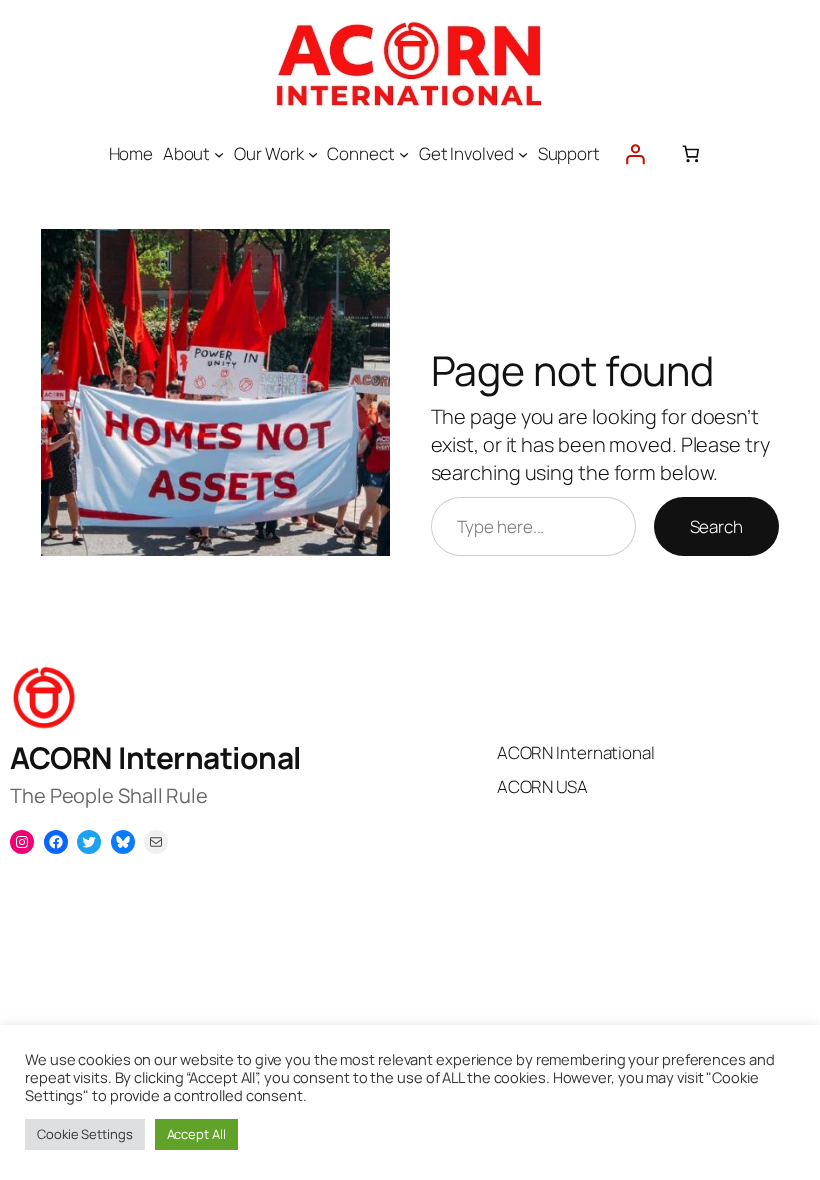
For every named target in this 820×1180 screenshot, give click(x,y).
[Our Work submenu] (313, 153)
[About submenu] (219, 153)
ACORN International (155, 757)
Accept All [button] (196, 1134)
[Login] (635, 154)
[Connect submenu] (404, 153)
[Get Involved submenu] (523, 153)
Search (716, 526)
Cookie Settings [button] (85, 1134)
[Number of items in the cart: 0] (690, 153)
